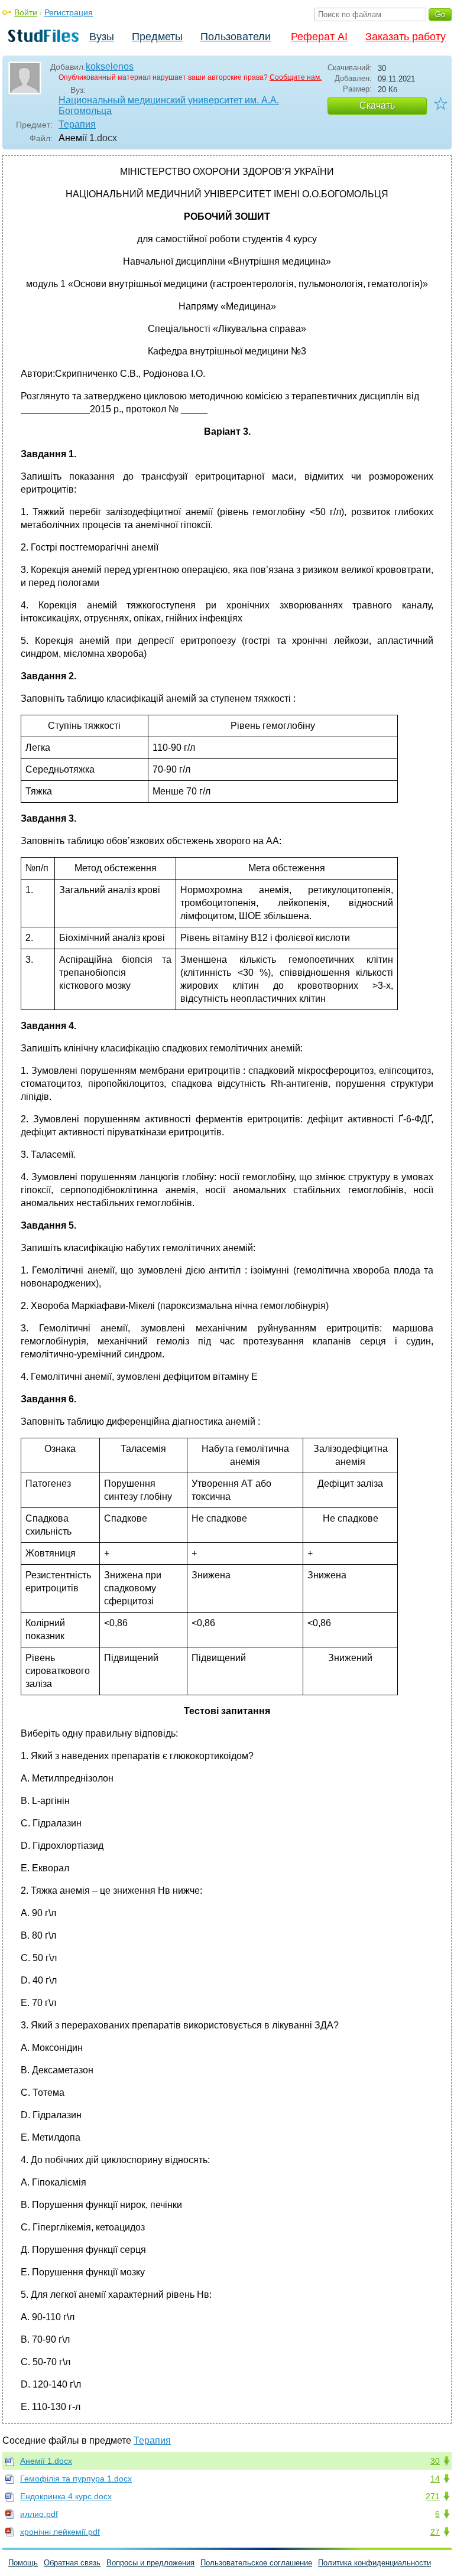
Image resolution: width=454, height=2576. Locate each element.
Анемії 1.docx (46, 2461)
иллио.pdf (39, 2514)
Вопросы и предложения (150, 2563)
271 (433, 2496)
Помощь (23, 2563)
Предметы (157, 37)
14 (435, 2479)
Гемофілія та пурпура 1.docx (76, 2479)
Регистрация (69, 12)
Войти (26, 12)
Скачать (377, 105)
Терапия (77, 124)
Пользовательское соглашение (256, 2563)
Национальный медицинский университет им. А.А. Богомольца (169, 105)
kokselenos (110, 66)
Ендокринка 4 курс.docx (66, 2496)
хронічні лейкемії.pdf (60, 2532)
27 (435, 2532)
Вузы (102, 37)
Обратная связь (72, 2563)
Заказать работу (406, 37)
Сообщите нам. (296, 77)
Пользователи (236, 37)
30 (435, 2461)
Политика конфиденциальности (374, 2563)
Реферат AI (319, 37)
